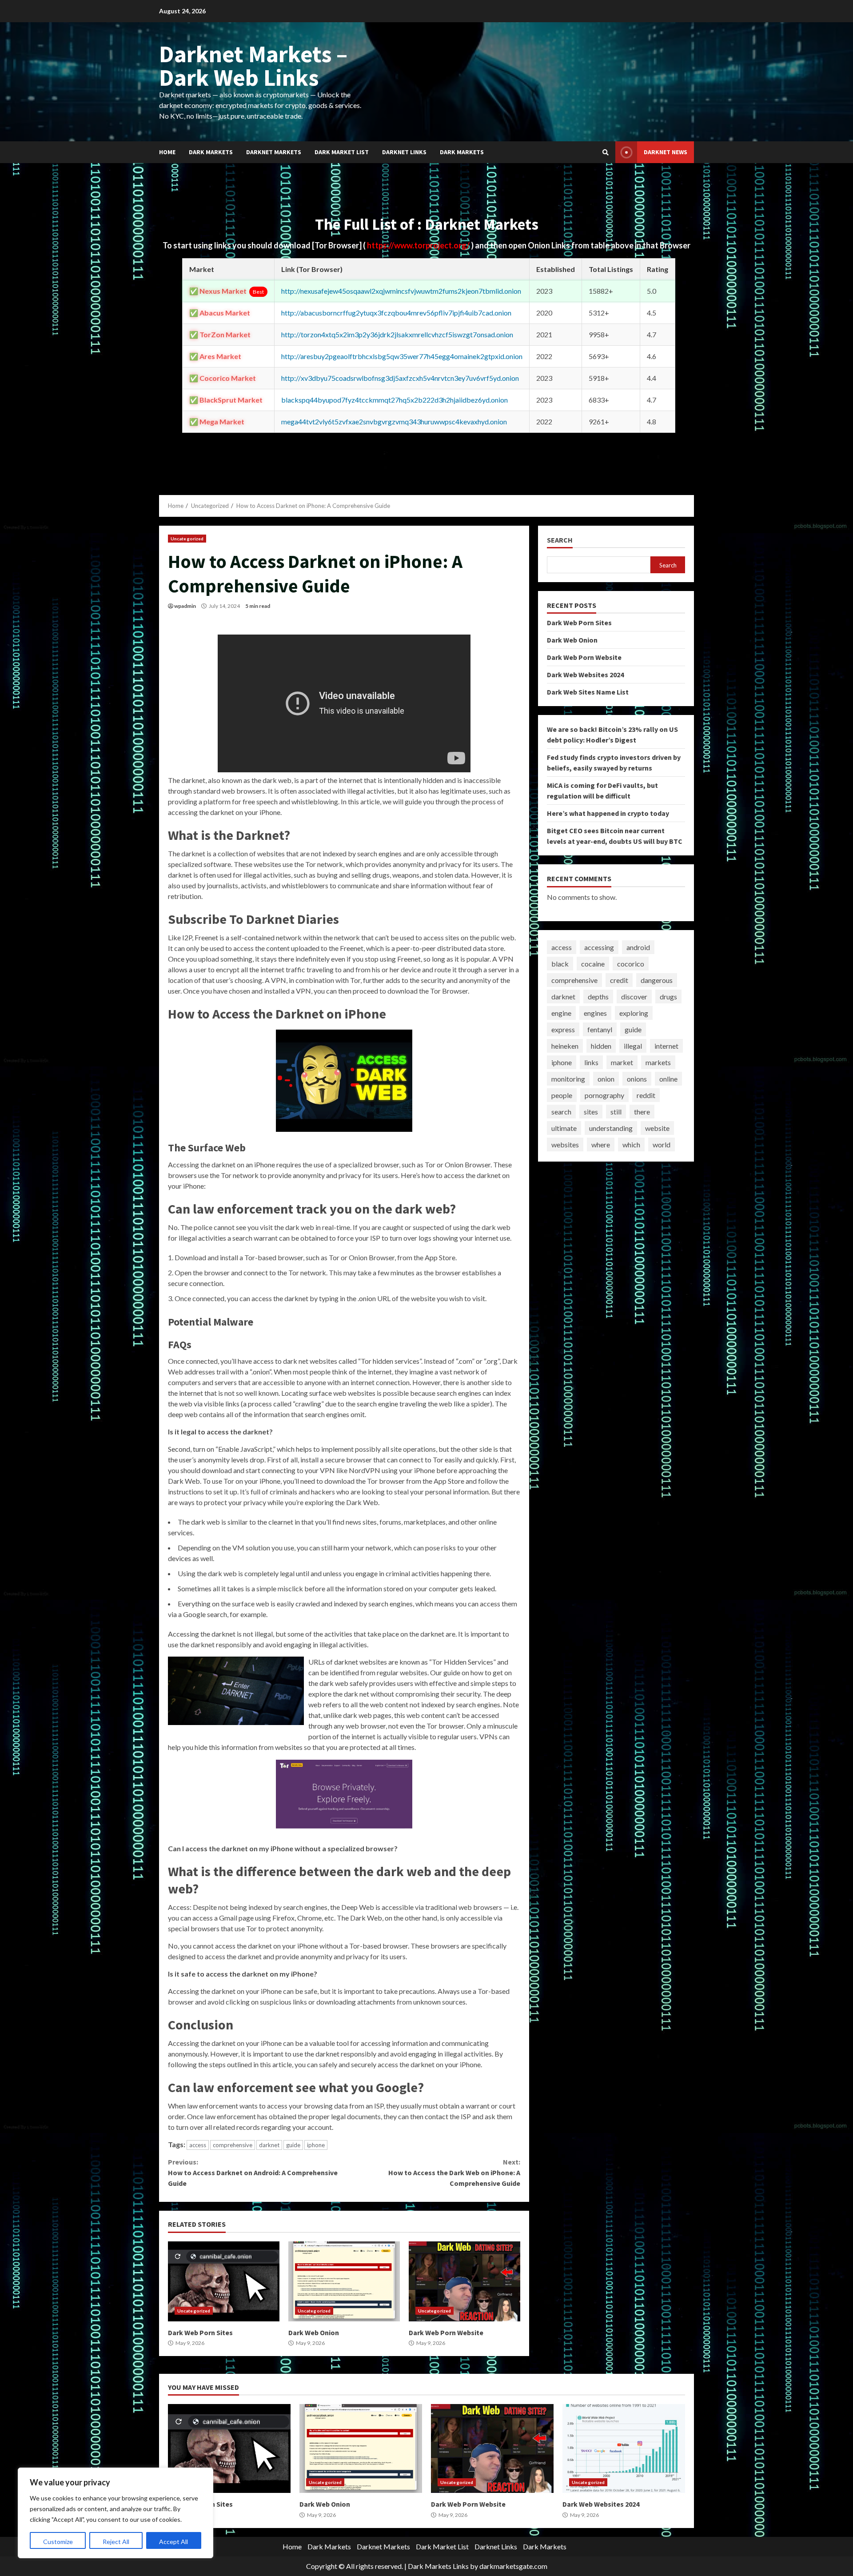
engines (595, 1013)
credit (619, 980)
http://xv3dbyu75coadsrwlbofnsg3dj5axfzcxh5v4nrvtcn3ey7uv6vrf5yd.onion (400, 378)
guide (293, 2145)
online (668, 1079)
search (561, 1112)
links (591, 1062)
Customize (58, 2542)
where (601, 1144)
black (560, 964)
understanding (611, 1128)
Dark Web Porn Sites (224, 2281)
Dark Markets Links (438, 2566)
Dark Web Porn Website (464, 2281)
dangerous (657, 980)
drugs (668, 996)
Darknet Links (404, 152)
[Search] (606, 152)
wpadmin (185, 606)
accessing (599, 947)
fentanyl (600, 1029)
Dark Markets (211, 152)
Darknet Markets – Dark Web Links (253, 66)
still (616, 1112)
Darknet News (666, 152)
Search (560, 540)
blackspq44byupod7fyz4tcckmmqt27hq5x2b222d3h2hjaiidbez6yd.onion (395, 400)
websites (565, 1144)
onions (637, 1079)
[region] (116, 2513)
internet (666, 1046)
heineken (565, 1046)
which (631, 1144)
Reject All (116, 2542)
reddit (646, 1095)
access (198, 2145)
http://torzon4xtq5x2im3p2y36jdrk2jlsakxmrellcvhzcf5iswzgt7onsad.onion (397, 334)
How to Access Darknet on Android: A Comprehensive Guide (253, 2173)
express (563, 1029)
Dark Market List (342, 152)
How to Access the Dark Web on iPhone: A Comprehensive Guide (454, 2173)
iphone (316, 2145)
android (638, 947)
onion (606, 1079)
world (662, 1144)
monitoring (568, 1079)
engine (561, 1013)
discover (634, 996)
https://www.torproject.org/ (419, 245)
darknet (269, 2145)
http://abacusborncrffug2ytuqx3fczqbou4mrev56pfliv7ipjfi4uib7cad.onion (396, 313)
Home (167, 152)
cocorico (631, 964)
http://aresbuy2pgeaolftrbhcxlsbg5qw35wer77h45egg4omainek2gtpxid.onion (402, 356)
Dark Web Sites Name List (588, 692)
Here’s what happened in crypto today (608, 813)
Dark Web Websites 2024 (585, 675)
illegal (633, 1046)
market (622, 1062)
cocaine (593, 964)
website (657, 1128)
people (562, 1095)
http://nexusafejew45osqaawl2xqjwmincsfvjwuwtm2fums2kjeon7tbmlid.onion (401, 291)
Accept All (173, 2542)
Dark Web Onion (344, 2281)
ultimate (564, 1128)
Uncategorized (187, 539)
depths (598, 996)
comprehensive (233, 2145)
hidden (601, 1046)
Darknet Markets (274, 152)
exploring (634, 1013)
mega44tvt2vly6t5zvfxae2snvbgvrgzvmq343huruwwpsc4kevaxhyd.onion (394, 421)
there (642, 1112)
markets (658, 1062)
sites (591, 1112)
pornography (604, 1095)
